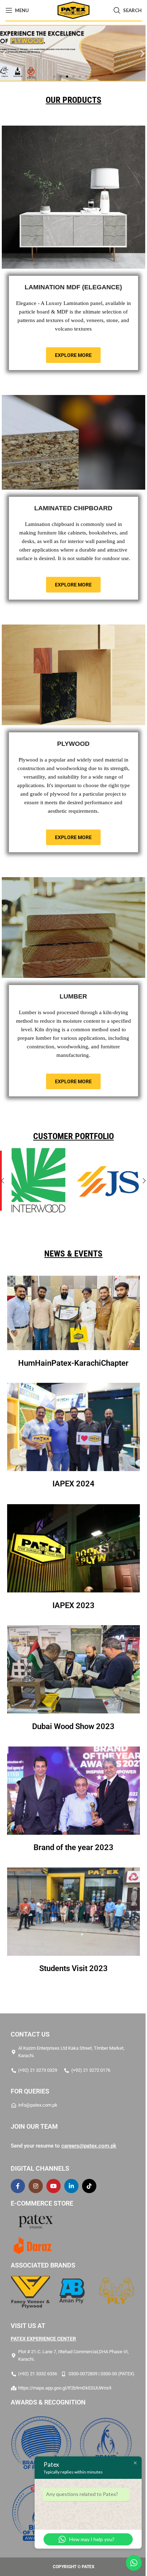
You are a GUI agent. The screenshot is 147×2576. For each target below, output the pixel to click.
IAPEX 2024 (71, 1952)
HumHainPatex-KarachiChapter (71, 1831)
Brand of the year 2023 (71, 2315)
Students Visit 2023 (71, 2436)
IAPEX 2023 (71, 2073)
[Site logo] (71, 10)
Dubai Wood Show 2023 (71, 2194)
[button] (140, 53)
